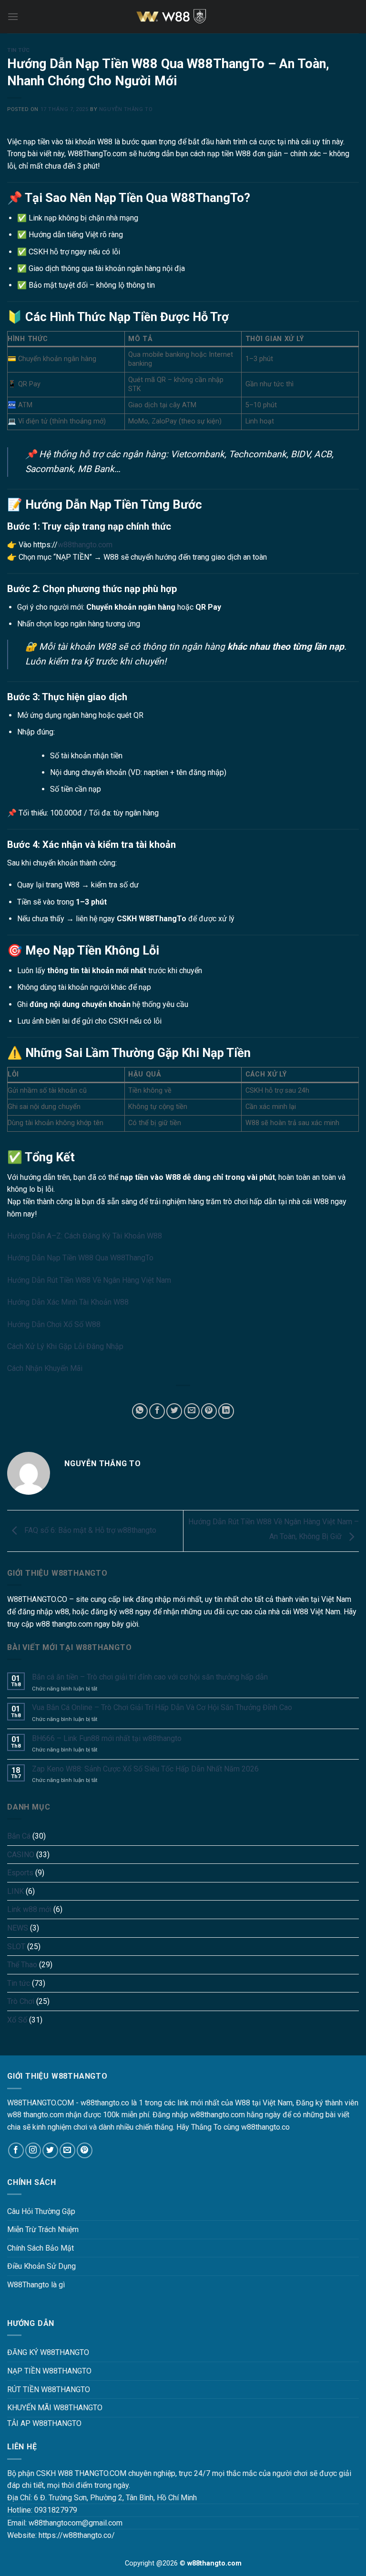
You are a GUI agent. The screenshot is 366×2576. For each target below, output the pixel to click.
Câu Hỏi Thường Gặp (41, 2211)
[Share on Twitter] (174, 1411)
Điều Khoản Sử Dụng (41, 2266)
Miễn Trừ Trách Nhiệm (43, 2229)
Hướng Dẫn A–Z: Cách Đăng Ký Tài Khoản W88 (85, 1236)
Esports (20, 1873)
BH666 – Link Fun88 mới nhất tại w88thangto (107, 1738)
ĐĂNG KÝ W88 (31, 2352)
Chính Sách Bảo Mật (41, 2248)
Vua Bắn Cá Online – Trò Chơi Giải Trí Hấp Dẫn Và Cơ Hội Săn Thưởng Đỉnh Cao (162, 1707)
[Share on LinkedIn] (226, 1411)
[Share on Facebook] (157, 1411)
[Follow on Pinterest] (85, 2150)
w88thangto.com (85, 545)
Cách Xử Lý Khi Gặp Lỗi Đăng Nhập (65, 1346)
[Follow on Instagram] (33, 2150)
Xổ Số (17, 2020)
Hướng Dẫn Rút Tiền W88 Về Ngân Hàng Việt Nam (89, 1280)
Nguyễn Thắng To (126, 109)
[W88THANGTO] (183, 17)
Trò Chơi (21, 2001)
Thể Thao (22, 1965)
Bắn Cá (19, 1836)
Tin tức (19, 50)
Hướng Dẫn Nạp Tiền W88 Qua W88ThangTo (80, 1258)
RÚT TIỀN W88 (32, 2390)
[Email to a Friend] (192, 1411)
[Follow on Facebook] (16, 2150)
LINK (15, 1891)
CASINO (21, 1855)
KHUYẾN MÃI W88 (38, 2408)
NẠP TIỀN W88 (32, 2371)
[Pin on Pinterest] (209, 1411)
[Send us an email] (67, 2150)
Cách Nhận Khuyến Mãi (45, 1368)
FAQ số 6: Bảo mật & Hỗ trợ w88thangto (89, 1530)
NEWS (18, 1928)
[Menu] (13, 16)
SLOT (16, 1947)
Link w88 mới (29, 1909)
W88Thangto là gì (36, 2285)
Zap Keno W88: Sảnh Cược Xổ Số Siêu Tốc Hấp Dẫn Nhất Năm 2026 (145, 1769)
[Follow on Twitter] (50, 2150)
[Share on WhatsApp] (140, 1411)
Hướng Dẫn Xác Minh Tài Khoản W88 (68, 1302)
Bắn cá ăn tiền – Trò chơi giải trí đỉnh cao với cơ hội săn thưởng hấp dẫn (150, 1677)
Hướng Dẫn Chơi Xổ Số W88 (54, 1324)
